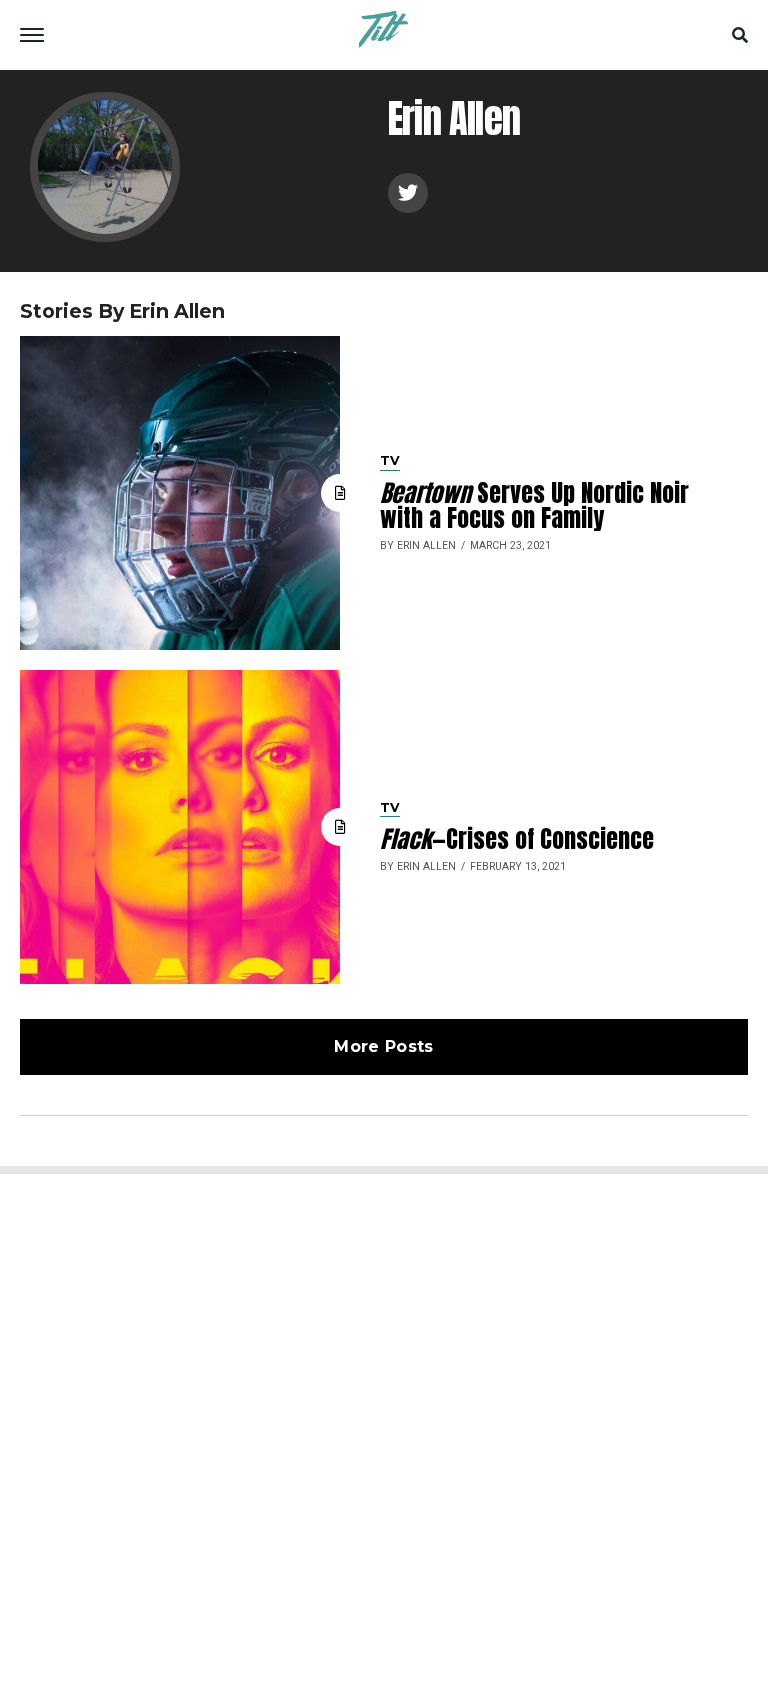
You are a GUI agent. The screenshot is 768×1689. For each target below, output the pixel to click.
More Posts (383, 1046)
